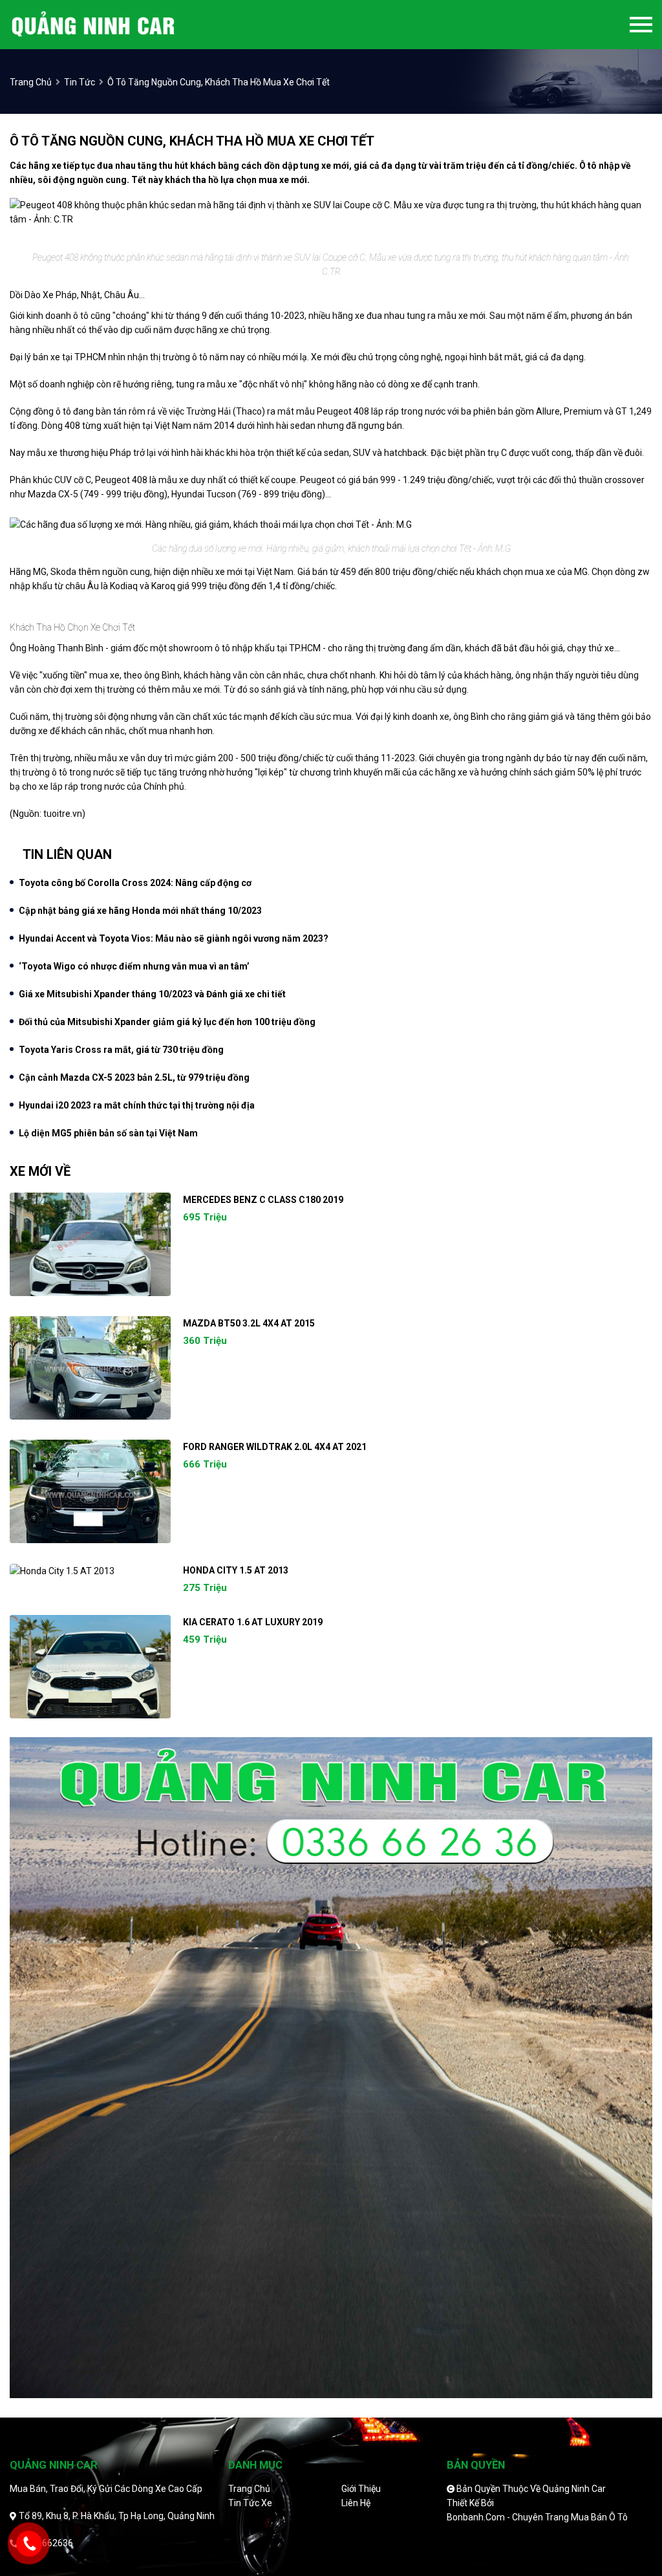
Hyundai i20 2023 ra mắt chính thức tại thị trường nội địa (137, 1105)
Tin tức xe (250, 2503)
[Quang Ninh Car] (115, 25)
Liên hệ (356, 2503)
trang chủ (31, 82)
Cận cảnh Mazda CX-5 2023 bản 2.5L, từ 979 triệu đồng (134, 1077)
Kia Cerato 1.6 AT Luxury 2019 (253, 1622)
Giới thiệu (361, 2489)
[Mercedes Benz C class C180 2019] (90, 1244)
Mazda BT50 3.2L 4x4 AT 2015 (249, 1323)
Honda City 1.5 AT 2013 (236, 1570)
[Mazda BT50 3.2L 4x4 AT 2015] (90, 1368)
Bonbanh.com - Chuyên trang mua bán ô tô (537, 2517)
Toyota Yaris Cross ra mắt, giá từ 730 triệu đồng (121, 1050)
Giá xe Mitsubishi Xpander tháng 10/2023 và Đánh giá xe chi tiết (152, 994)
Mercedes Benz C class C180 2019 (263, 1200)
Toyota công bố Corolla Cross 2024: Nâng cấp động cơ (135, 883)
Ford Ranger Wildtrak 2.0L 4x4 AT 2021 (275, 1447)
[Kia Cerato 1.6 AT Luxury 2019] (90, 1667)
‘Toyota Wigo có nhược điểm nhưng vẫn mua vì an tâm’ (134, 966)
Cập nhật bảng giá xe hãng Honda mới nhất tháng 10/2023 (140, 911)
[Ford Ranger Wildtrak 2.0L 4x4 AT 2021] (90, 1491)
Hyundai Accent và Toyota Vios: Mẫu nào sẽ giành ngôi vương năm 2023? (174, 938)
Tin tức (80, 82)
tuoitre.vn (63, 814)
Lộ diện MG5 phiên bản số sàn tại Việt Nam (108, 1133)
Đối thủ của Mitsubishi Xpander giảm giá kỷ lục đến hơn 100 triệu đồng (167, 1022)
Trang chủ (249, 2489)
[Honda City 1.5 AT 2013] (90, 1571)
